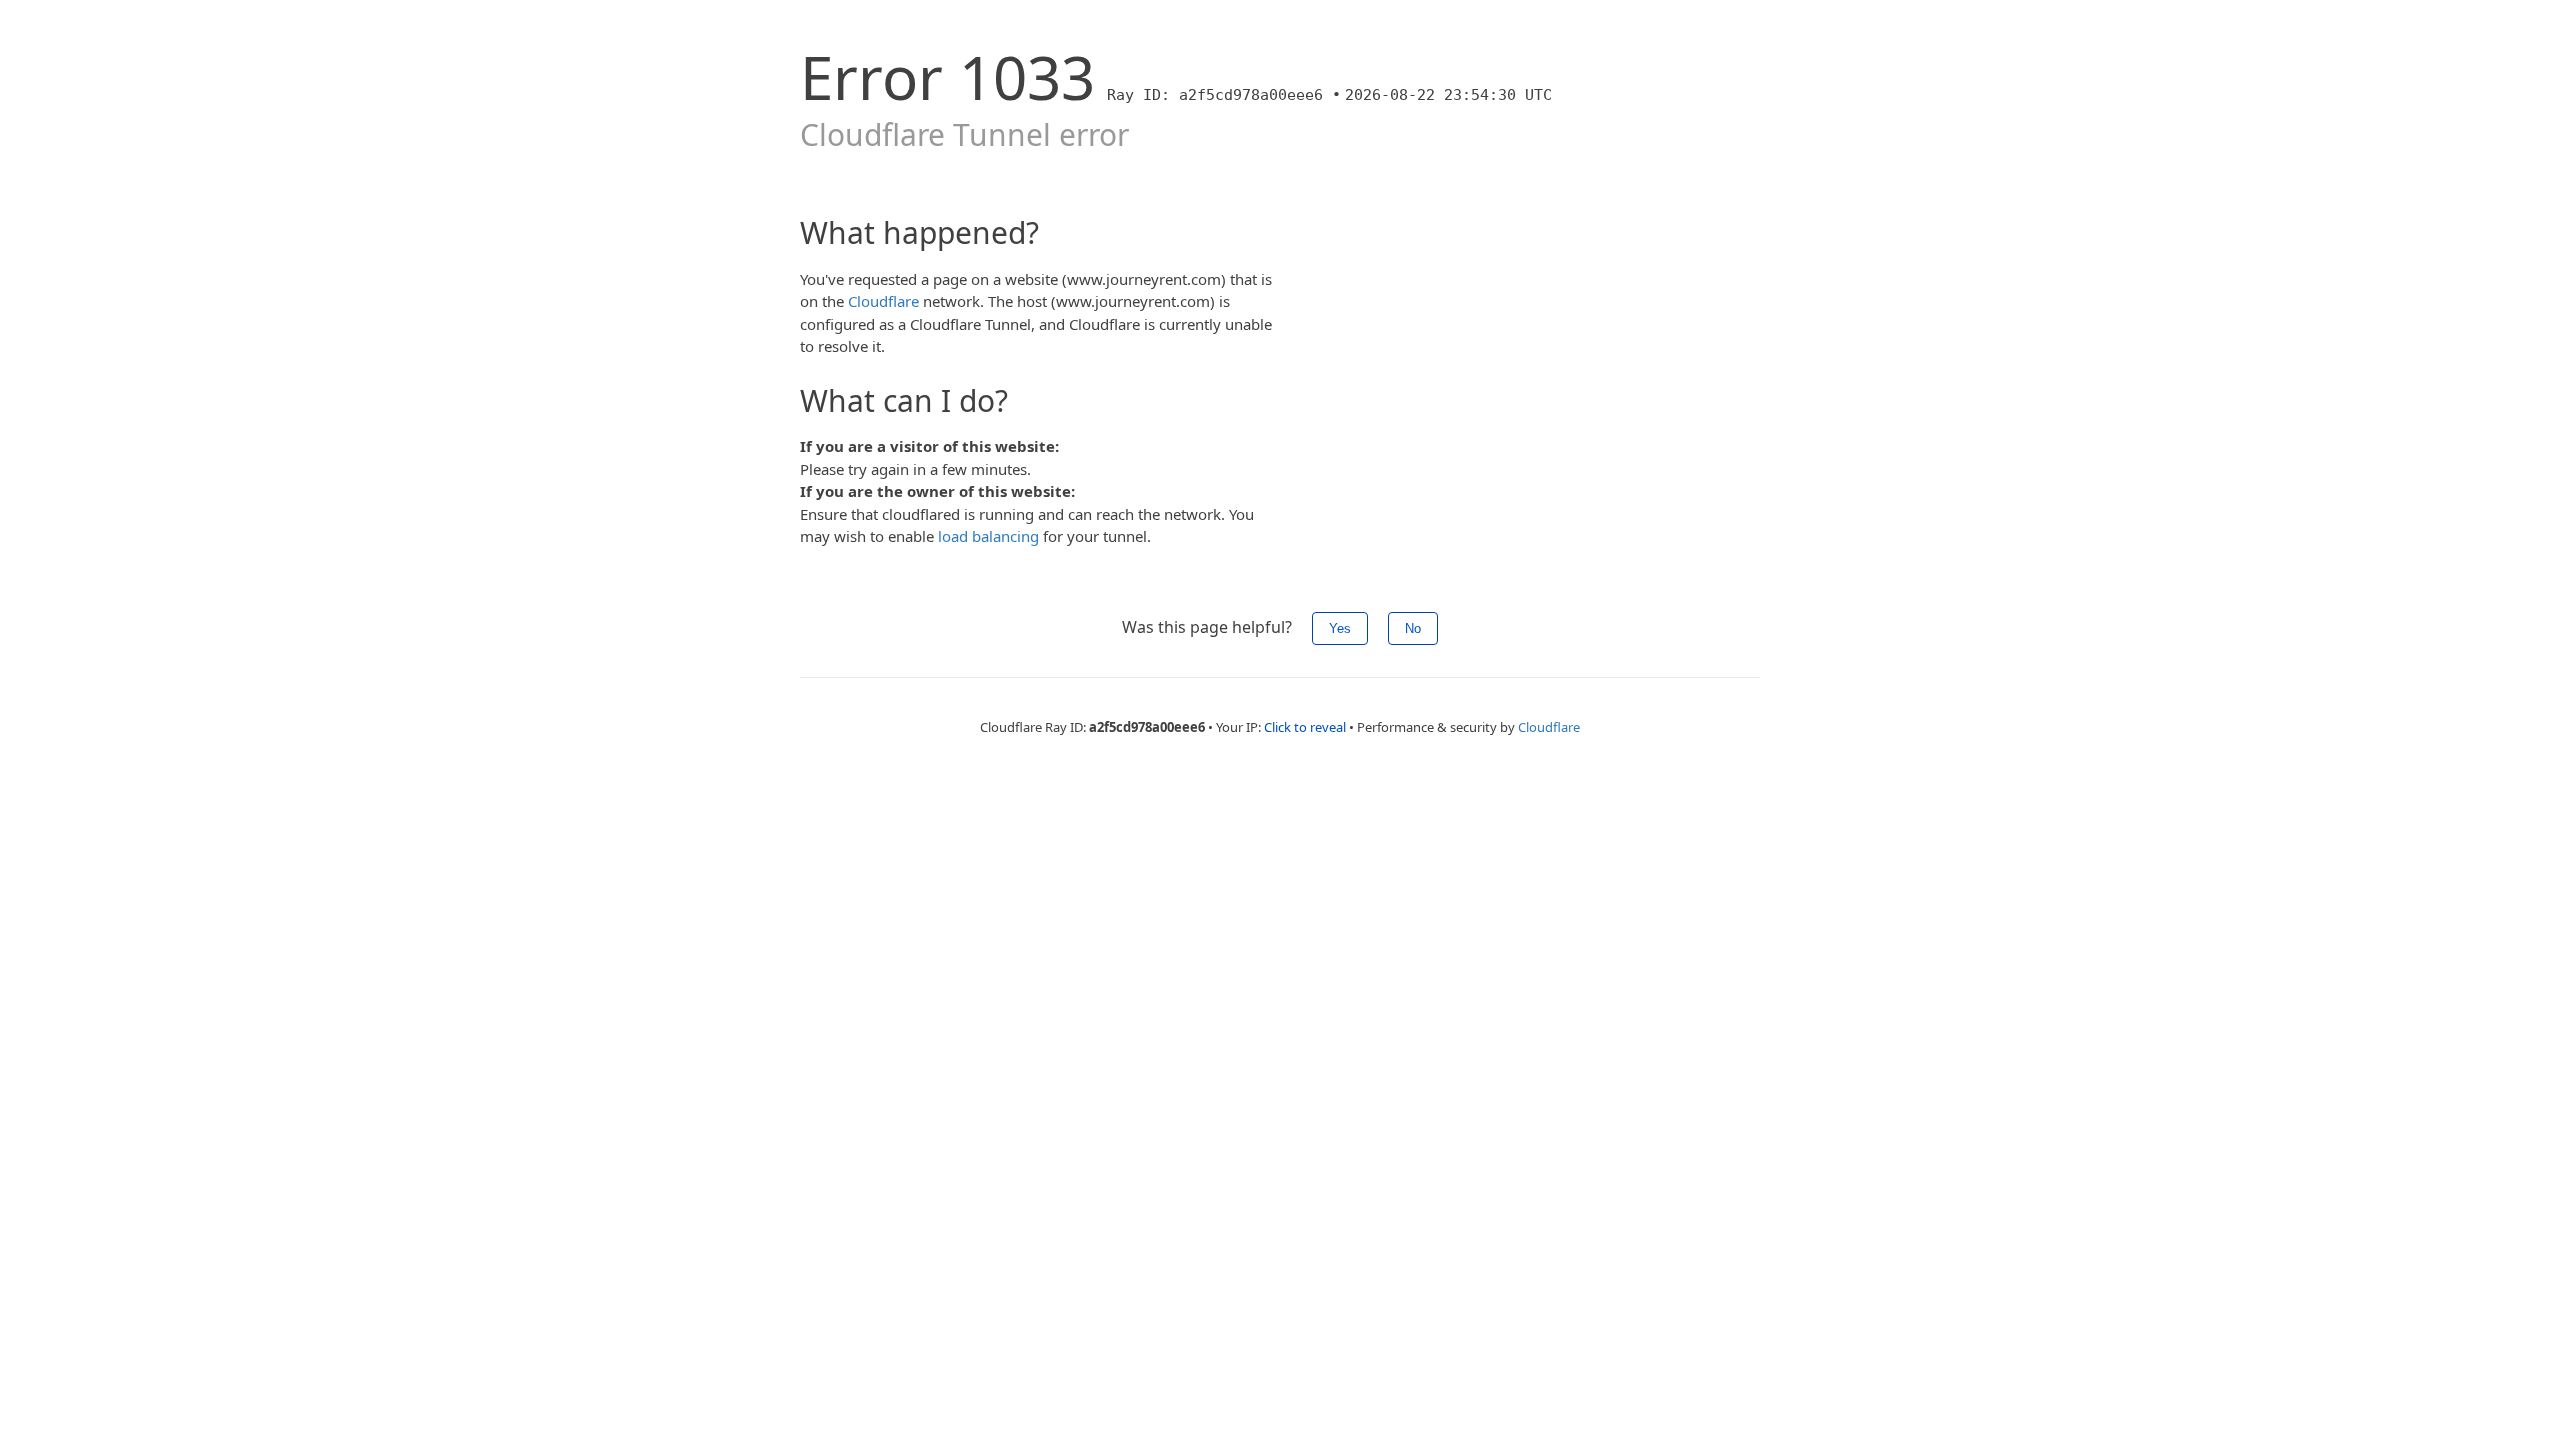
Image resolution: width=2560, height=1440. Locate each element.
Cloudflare (883, 301)
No (1413, 628)
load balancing (988, 536)
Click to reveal (1305, 727)
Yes (1340, 628)
